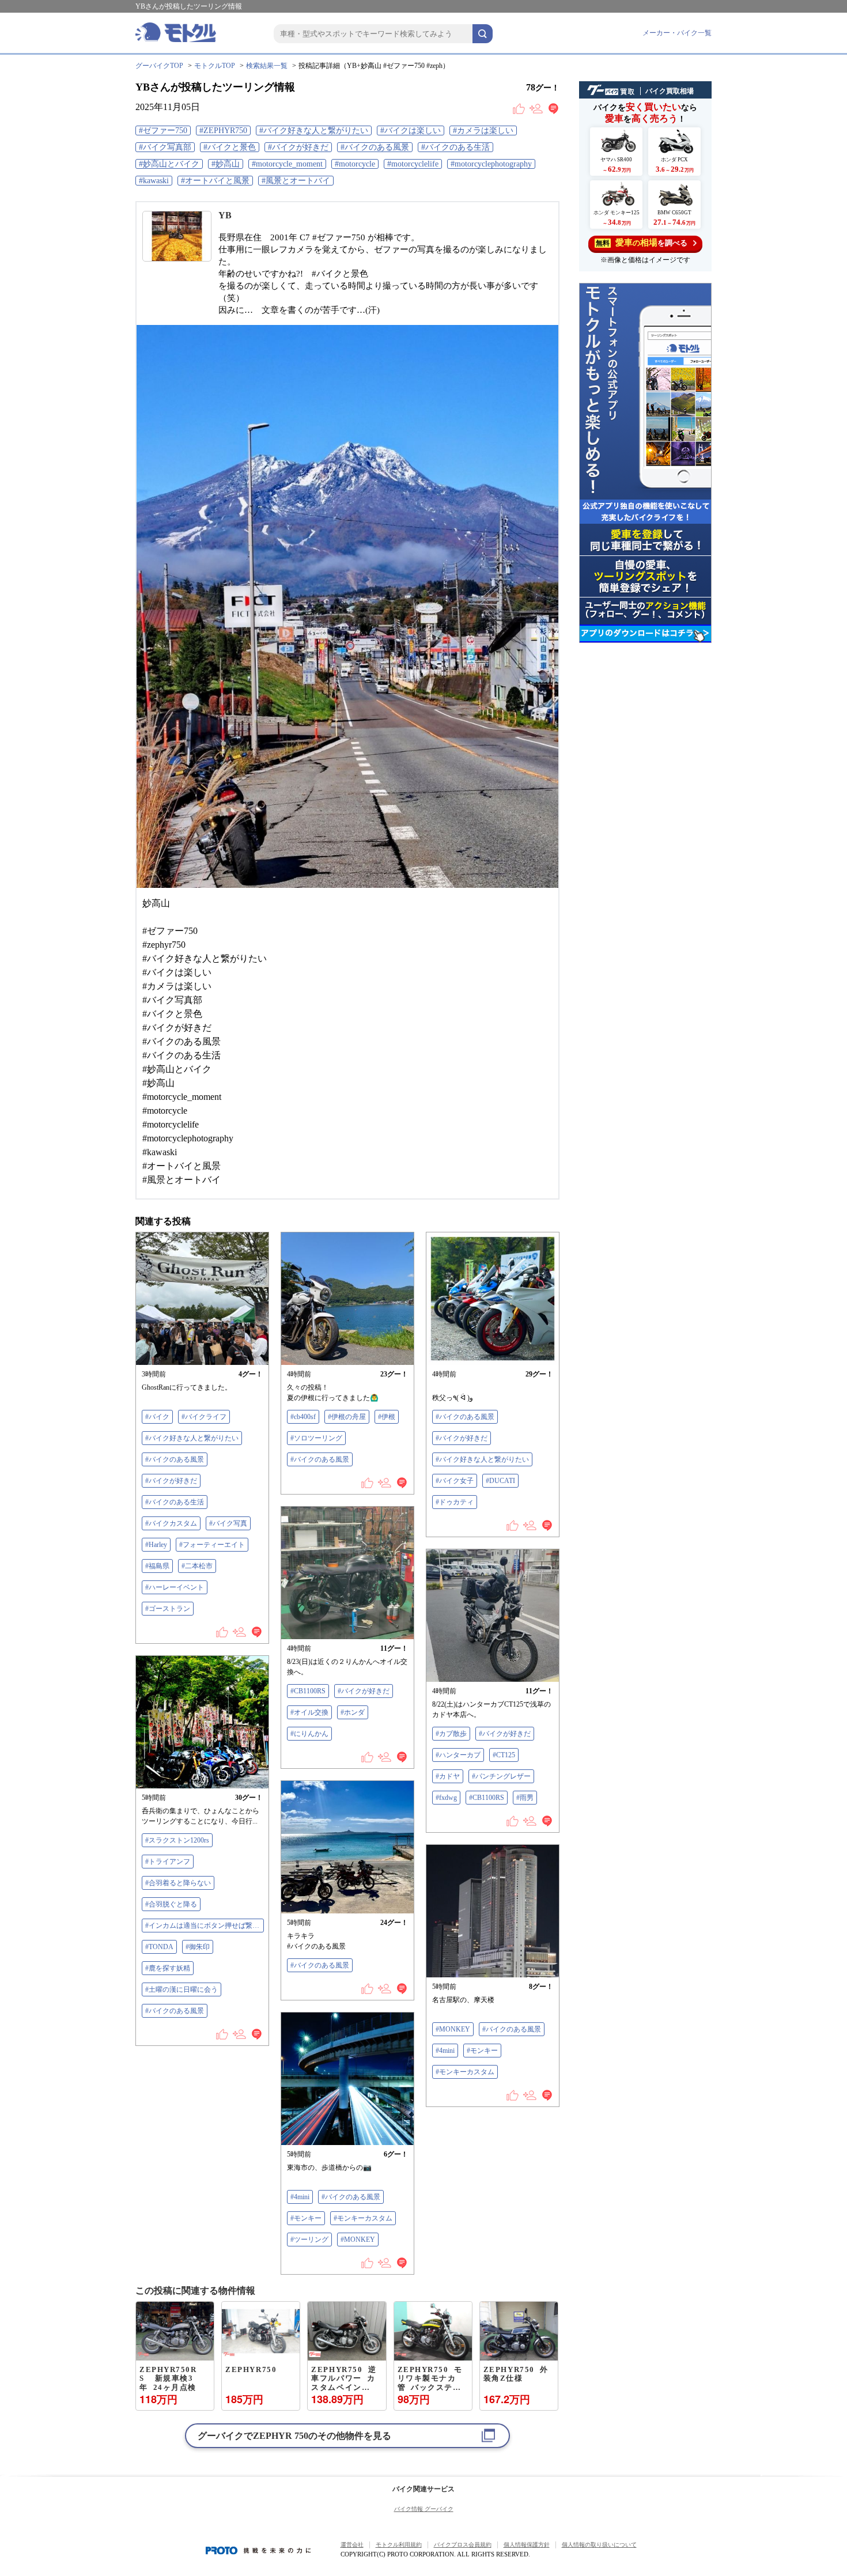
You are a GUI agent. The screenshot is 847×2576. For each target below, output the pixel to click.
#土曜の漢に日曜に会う (181, 1989)
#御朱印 (198, 1947)
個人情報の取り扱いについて (599, 2545)
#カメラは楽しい (483, 130)
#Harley (156, 1545)
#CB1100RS (308, 1691)
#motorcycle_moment (287, 164)
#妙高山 (226, 164)
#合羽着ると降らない (178, 1883)
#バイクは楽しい (411, 130)
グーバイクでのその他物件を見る (294, 2436)
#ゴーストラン (168, 1609)
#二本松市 (197, 1566)
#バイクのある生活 (455, 147)
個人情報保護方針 (527, 2545)
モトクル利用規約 (399, 2545)
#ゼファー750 (163, 130)
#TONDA (159, 1947)
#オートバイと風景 (215, 181)
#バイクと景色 (230, 147)
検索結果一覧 (267, 66)
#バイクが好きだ (298, 147)
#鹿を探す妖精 (168, 1968)
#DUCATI (500, 1481)
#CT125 (504, 1755)
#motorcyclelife (413, 164)
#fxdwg (446, 1798)
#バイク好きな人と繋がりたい (314, 130)
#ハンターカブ (458, 1755)
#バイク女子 (455, 1481)
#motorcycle (355, 164)
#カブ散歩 (451, 1734)
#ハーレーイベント (175, 1587)
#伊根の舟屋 (347, 1417)
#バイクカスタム (171, 1523)
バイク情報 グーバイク (424, 2509)
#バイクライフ (204, 1417)
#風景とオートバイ (296, 181)
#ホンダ (353, 1712)
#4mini (445, 2051)
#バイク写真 (228, 1523)
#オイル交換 (309, 1712)
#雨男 (525, 1798)
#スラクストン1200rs (177, 1840)
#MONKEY (453, 2029)
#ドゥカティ (455, 1502)
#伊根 (387, 1417)
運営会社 (352, 2545)
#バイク (157, 1417)
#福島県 (157, 1566)
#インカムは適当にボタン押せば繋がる (205, 1926)
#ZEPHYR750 (223, 130)
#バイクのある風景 (375, 147)
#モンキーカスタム (465, 2072)
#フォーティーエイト (212, 1545)
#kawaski (154, 181)
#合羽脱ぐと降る (171, 1904)
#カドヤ (448, 1776)
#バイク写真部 (165, 147)
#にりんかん (309, 1734)
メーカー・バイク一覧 (677, 33)
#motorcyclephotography (491, 164)
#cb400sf (303, 1417)
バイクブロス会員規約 (463, 2545)
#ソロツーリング (316, 1438)
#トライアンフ (168, 1862)
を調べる (642, 243)
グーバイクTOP (159, 66)
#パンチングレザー (501, 1776)
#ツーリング (309, 2240)
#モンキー (482, 2051)
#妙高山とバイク (169, 164)
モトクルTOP (215, 66)
